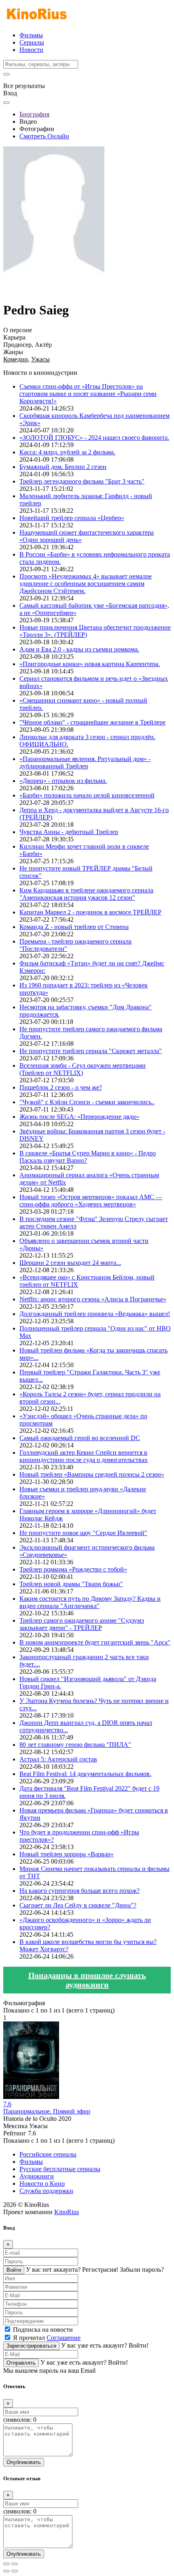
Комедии (16, 359)
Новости (31, 50)
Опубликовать (24, 2462)
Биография (34, 114)
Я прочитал (47, 2338)
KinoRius (67, 2212)
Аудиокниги (37, 2176)
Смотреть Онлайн (44, 136)
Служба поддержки (46, 2191)
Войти (14, 2270)
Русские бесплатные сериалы (60, 2169)
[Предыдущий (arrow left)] (6, 2571)
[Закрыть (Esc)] (6, 2564)
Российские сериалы (48, 2154)
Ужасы (40, 359)
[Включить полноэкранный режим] (15, 2564)
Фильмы (31, 35)
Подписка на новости (43, 2330)
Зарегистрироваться (31, 2346)
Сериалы (32, 42)
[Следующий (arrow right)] (15, 2571)
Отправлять (21, 2363)
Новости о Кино (42, 2184)
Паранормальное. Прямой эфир (47, 2111)
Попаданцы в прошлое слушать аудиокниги (87, 1980)
